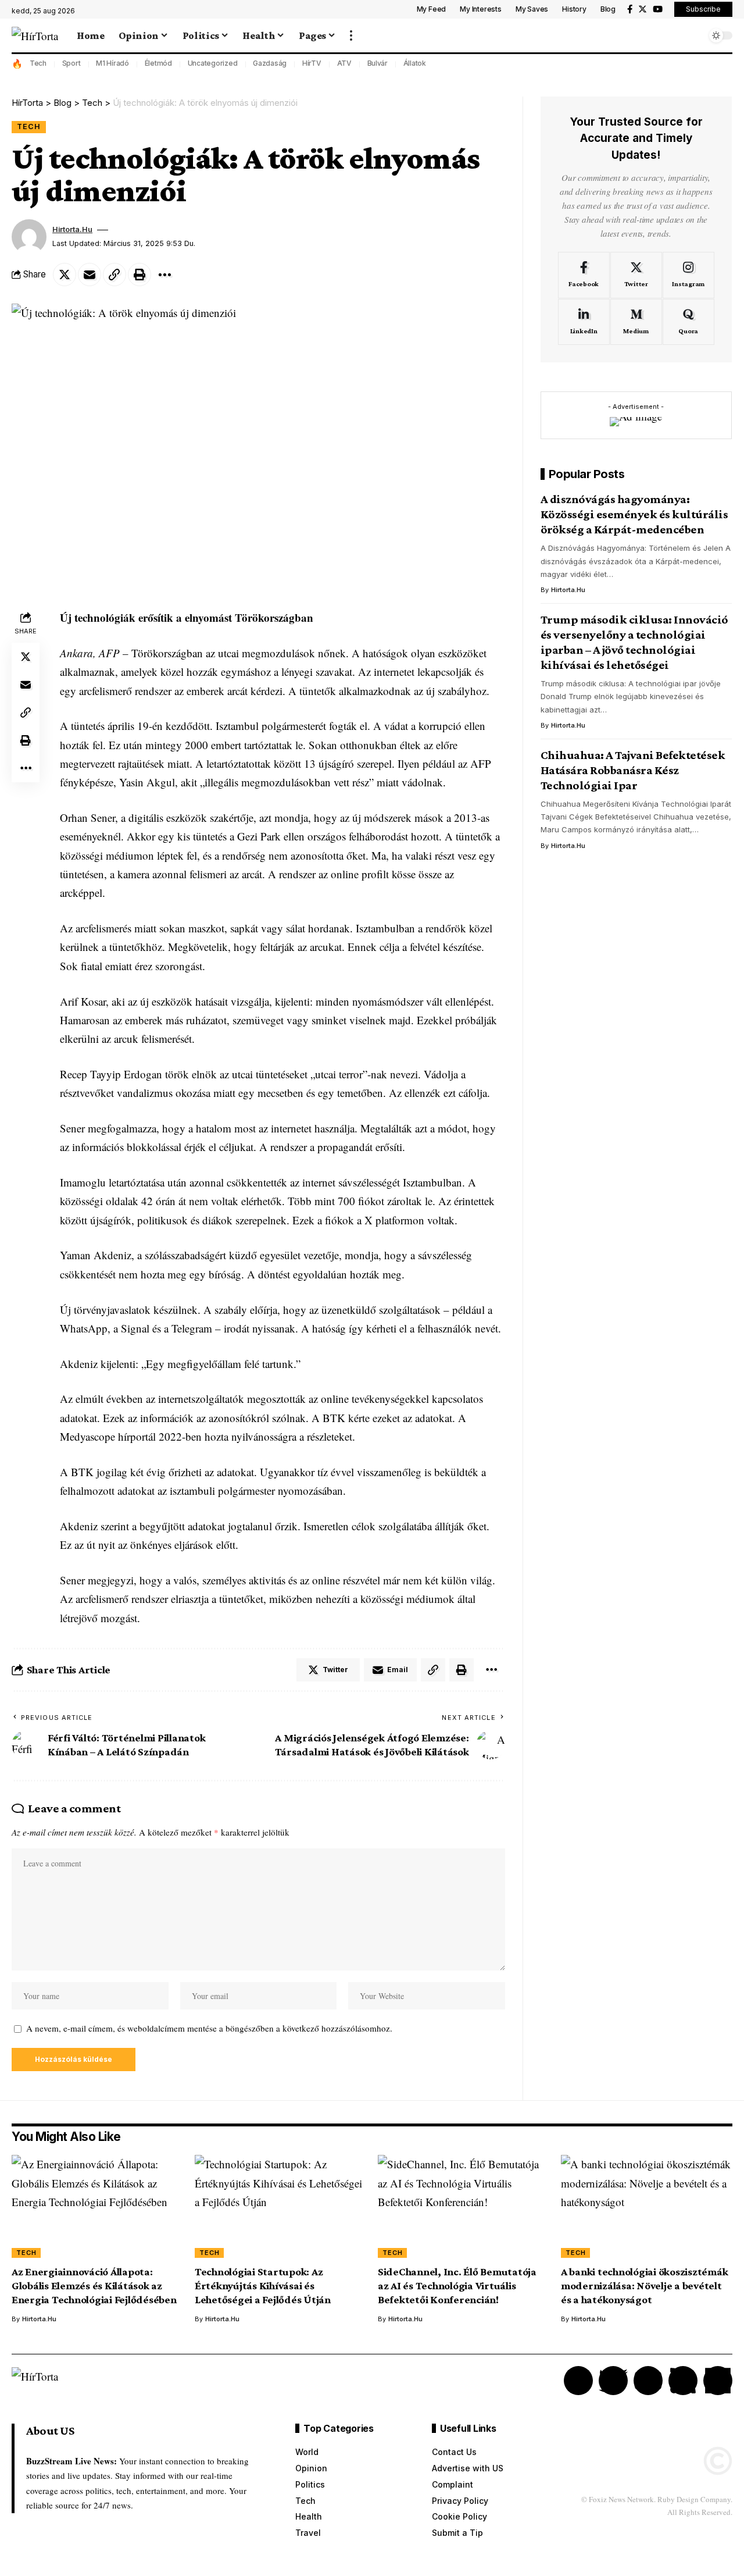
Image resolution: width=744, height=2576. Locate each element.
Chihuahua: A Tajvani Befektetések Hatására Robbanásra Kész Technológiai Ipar (633, 770)
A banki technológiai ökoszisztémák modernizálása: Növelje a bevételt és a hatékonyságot (645, 2285)
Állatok (415, 63)
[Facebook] (630, 9)
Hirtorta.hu (72, 229)
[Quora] (688, 322)
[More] (164, 275)
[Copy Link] (115, 275)
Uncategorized (213, 63)
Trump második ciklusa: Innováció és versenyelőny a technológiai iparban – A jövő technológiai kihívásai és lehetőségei (634, 642)
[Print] (139, 275)
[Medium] (636, 322)
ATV (344, 63)
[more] (351, 35)
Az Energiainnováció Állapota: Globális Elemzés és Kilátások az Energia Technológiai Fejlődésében (94, 2285)
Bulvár (378, 63)
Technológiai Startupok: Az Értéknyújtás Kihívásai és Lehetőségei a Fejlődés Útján (263, 2285)
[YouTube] (658, 9)
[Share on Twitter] (65, 275)
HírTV (312, 63)
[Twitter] (643, 9)
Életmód (158, 63)
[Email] (90, 275)
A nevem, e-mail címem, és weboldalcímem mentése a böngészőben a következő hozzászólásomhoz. (209, 2028)
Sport (71, 63)
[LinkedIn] (584, 322)
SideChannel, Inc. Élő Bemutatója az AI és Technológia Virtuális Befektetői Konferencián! (457, 2285)
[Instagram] (688, 275)
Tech (38, 63)
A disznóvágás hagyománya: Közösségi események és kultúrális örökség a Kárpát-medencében (634, 515)
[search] (695, 35)
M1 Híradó (112, 63)
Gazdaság (270, 63)
